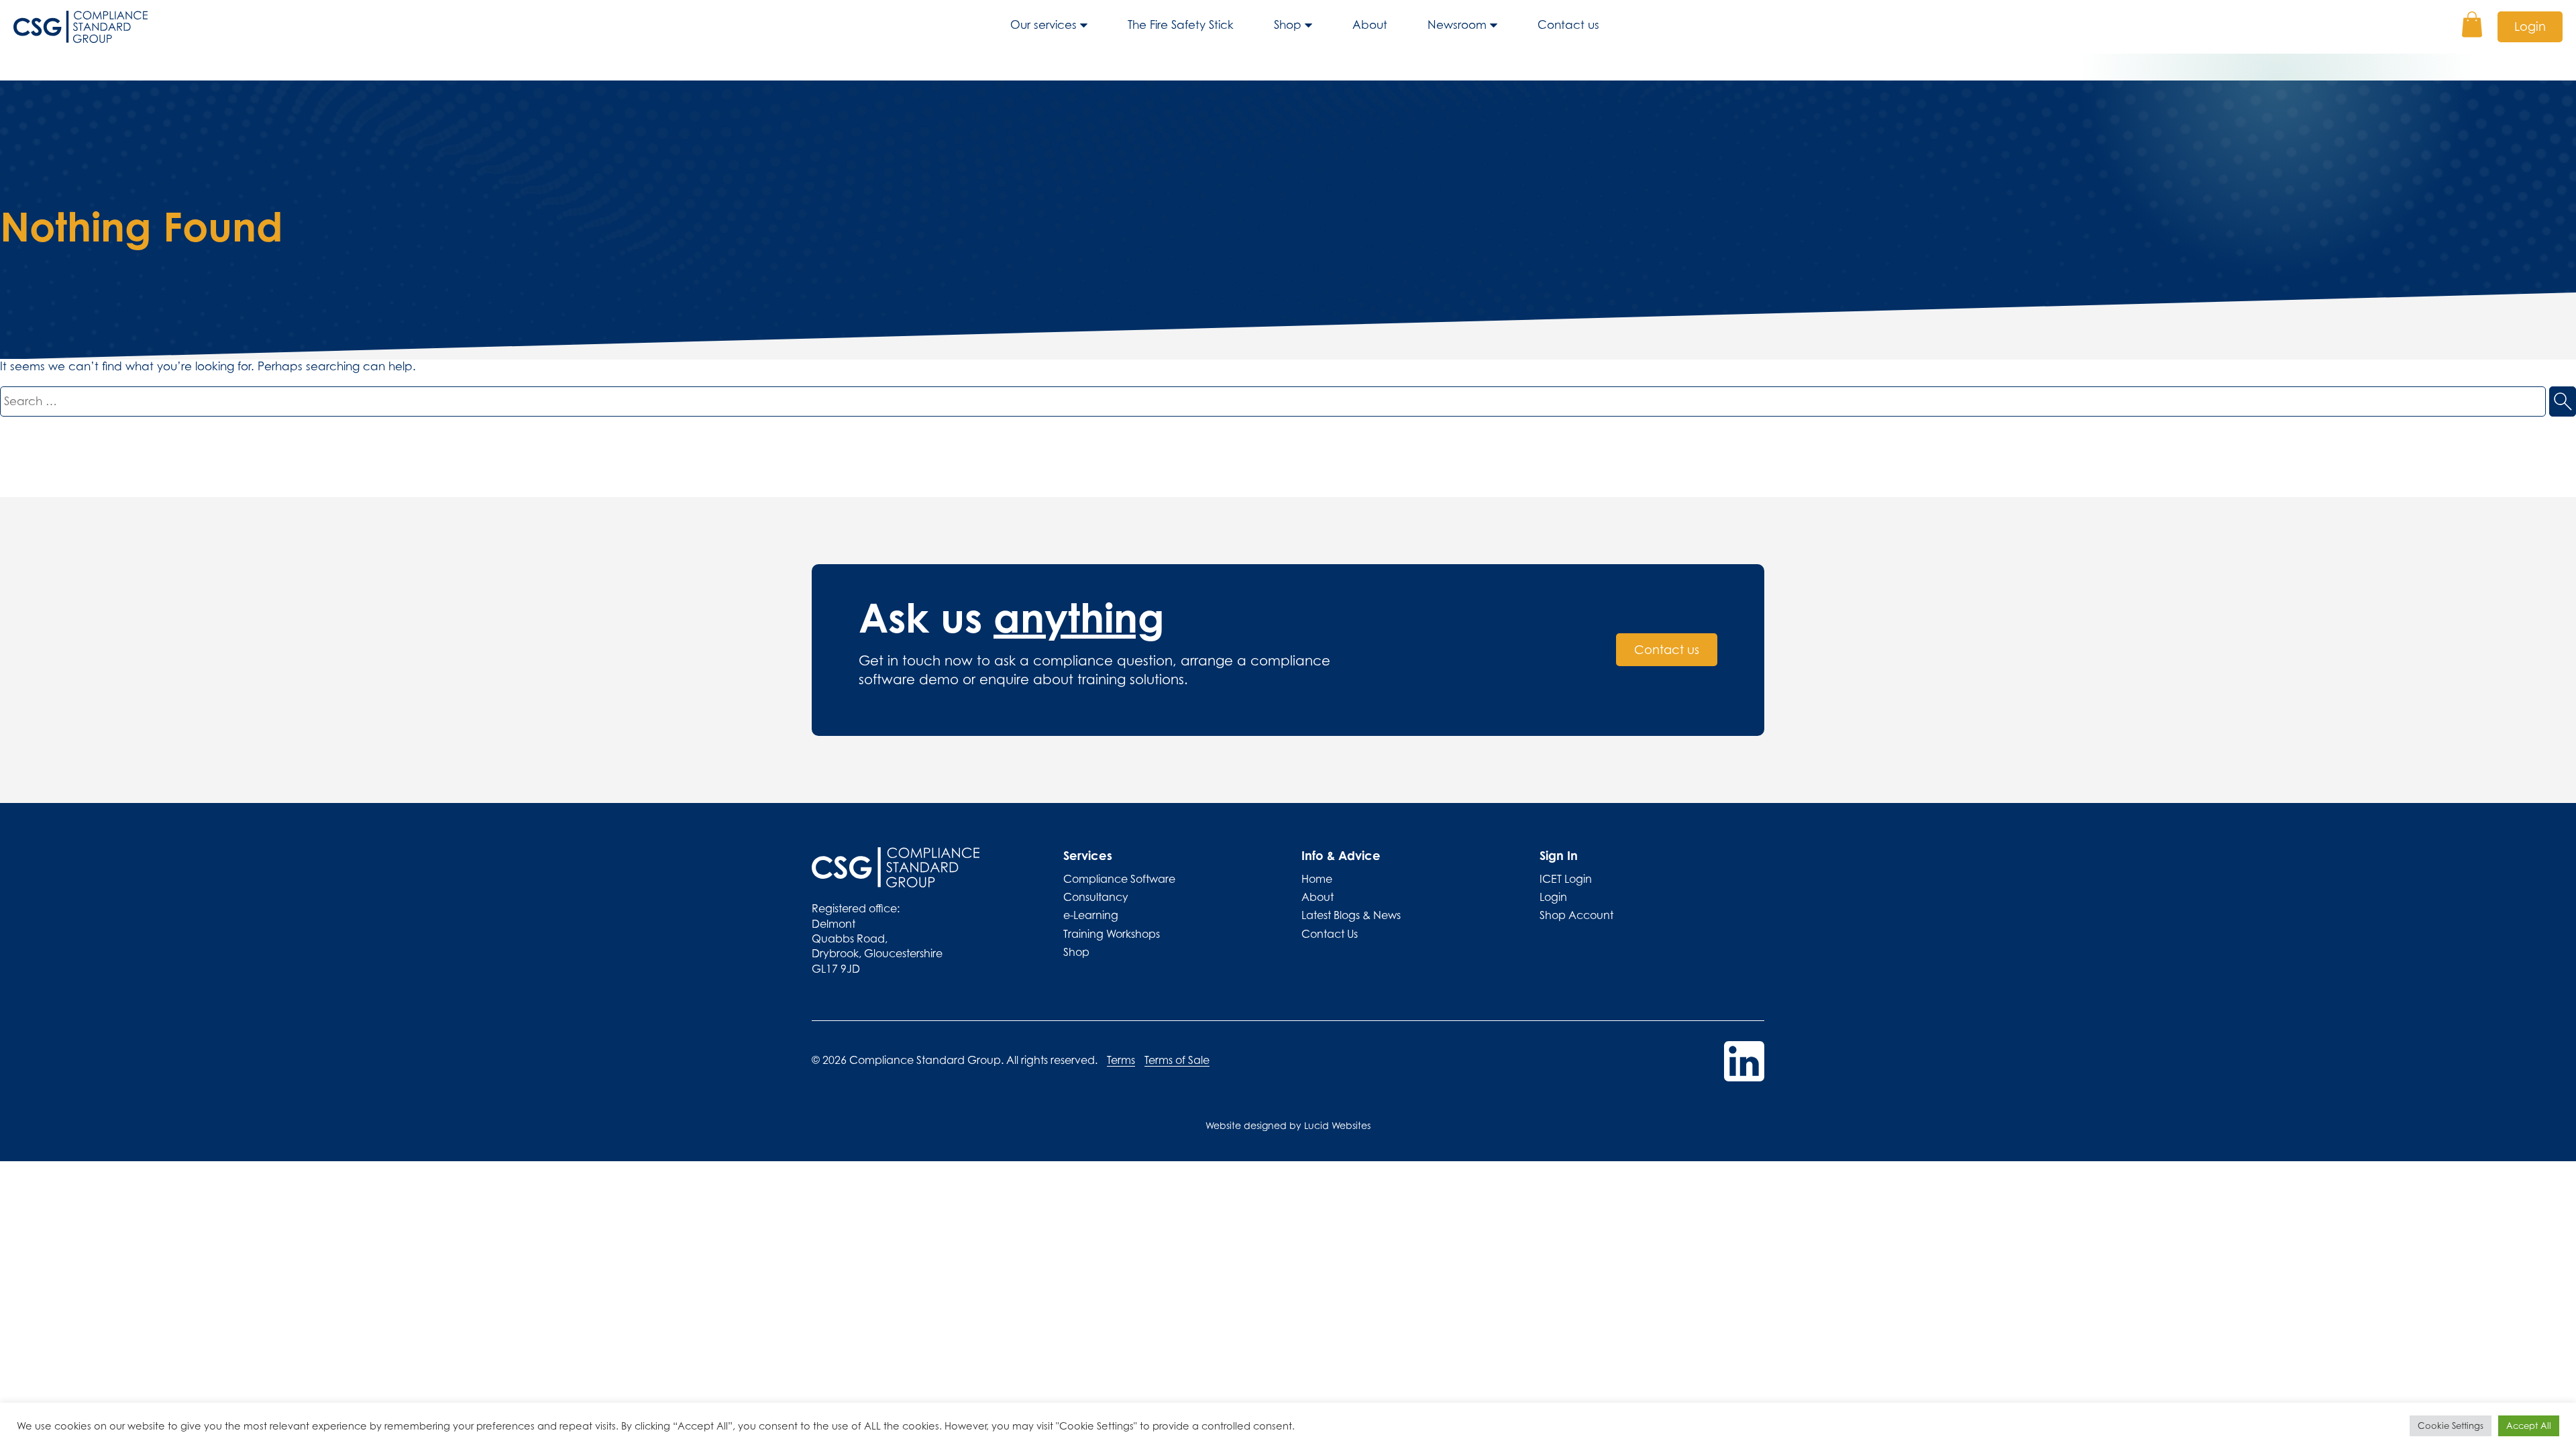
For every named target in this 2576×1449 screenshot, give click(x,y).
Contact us (1568, 25)
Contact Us (1330, 934)
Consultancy (1096, 897)
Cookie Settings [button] (2451, 1426)
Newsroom (1457, 25)
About (1370, 25)
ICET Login (1566, 879)
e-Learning (1091, 915)
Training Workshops (1112, 934)
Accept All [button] (2529, 1426)
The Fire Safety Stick (1181, 25)
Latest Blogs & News (1351, 915)
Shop (1288, 25)
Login (2530, 26)
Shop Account (1576, 915)
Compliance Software (1119, 879)
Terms (1121, 1060)
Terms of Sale (1177, 1060)
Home (1317, 879)
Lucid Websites (1337, 1125)
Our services (1043, 25)
